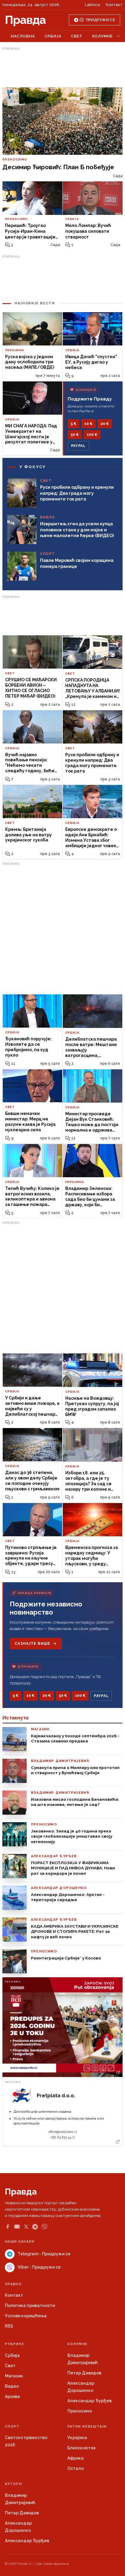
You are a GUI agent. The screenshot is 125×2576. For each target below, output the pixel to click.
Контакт (114, 5)
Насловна (23, 36)
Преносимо (80, 2411)
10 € (88, 424)
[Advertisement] (62, 67)
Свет (77, 36)
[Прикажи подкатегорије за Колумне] (118, 36)
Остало (76, 2468)
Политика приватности (30, 2305)
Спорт (12, 2427)
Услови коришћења (26, 2316)
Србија (53, 36)
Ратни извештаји (87, 2427)
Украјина (77, 2438)
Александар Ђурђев (90, 2401)
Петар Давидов (84, 2373)
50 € (75, 435)
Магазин (14, 2376)
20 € (105, 424)
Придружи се (101, 20)
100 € (92, 435)
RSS (9, 2326)
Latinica (92, 5)
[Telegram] (35, 2227)
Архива (12, 2396)
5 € (74, 424)
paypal (78, 446)
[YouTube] (17, 2227)
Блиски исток (82, 2448)
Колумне (102, 36)
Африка (76, 2458)
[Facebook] (8, 2227)
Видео (12, 2386)
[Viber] (44, 2227)
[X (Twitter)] (26, 2227)
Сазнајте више (32, 1644)
